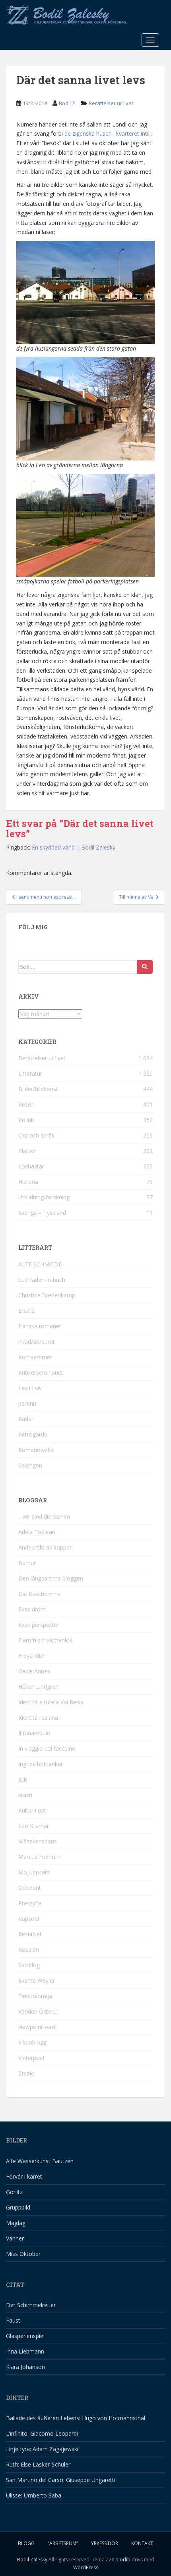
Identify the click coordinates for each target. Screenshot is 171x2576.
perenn (27, 1403)
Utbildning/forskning (44, 1197)
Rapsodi (29, 1919)
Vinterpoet (32, 2058)
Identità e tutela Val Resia (51, 1702)
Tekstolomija (35, 1996)
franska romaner (40, 1326)
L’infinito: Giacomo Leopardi (42, 2433)
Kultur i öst (32, 1810)
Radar (26, 1419)
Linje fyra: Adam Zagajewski (42, 2449)
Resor (26, 1104)
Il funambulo (34, 1733)
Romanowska (36, 1450)
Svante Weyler (37, 1980)
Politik (26, 1120)
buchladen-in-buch (42, 1280)
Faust (13, 2320)
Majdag (16, 2223)
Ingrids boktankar (41, 1764)
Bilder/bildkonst (38, 1089)
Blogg (26, 2543)
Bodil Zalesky (32, 2560)
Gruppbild (18, 2207)
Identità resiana (38, 1718)
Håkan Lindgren (38, 1687)
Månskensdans (38, 1841)
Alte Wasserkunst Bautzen (40, 2161)
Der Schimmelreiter (31, 2305)
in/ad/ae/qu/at (37, 1342)
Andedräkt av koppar (45, 1547)
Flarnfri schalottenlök (45, 1640)
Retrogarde (33, 1434)
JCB (23, 1779)
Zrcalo (26, 2073)
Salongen (30, 1465)
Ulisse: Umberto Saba (34, 2495)
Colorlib (121, 2560)
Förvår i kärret (24, 2176)
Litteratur (30, 1073)
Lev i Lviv (30, 1388)
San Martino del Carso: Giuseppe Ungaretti (61, 2480)
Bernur (27, 1563)
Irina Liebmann (25, 2351)
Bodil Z (67, 103)
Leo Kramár (34, 1826)
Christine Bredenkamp (47, 1295)
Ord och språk (36, 1135)
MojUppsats (34, 1872)
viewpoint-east (37, 2027)
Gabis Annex (34, 1671)
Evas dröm (32, 1609)
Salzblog (29, 1965)
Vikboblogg (32, 2042)
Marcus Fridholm (40, 1857)
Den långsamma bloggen (51, 1578)
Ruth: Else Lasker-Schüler (38, 2464)
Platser (27, 1151)
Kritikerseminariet (41, 1372)
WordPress (86, 2567)
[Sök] (145, 967)
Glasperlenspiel (25, 2336)
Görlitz (14, 2192)
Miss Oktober (23, 2254)
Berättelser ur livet (111, 103)
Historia (28, 1182)
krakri (25, 1795)
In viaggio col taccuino (47, 1748)
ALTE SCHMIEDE (40, 1264)
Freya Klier (32, 1656)
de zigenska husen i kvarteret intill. (108, 133)
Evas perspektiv (38, 1625)
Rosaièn (29, 1950)
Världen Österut (38, 2011)
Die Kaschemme (40, 1594)
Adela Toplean (37, 1532)
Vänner (15, 2238)
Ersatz (26, 1311)
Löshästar (31, 1166)
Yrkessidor (105, 2543)
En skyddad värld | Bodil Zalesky (74, 847)
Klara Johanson (25, 2367)
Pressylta (30, 1903)
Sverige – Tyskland (42, 1213)
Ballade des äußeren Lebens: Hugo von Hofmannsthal (76, 2418)
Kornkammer (35, 1357)
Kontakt (142, 2543)
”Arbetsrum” (63, 2543)
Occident (30, 1888)
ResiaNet (30, 1934)
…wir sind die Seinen (44, 1516)
